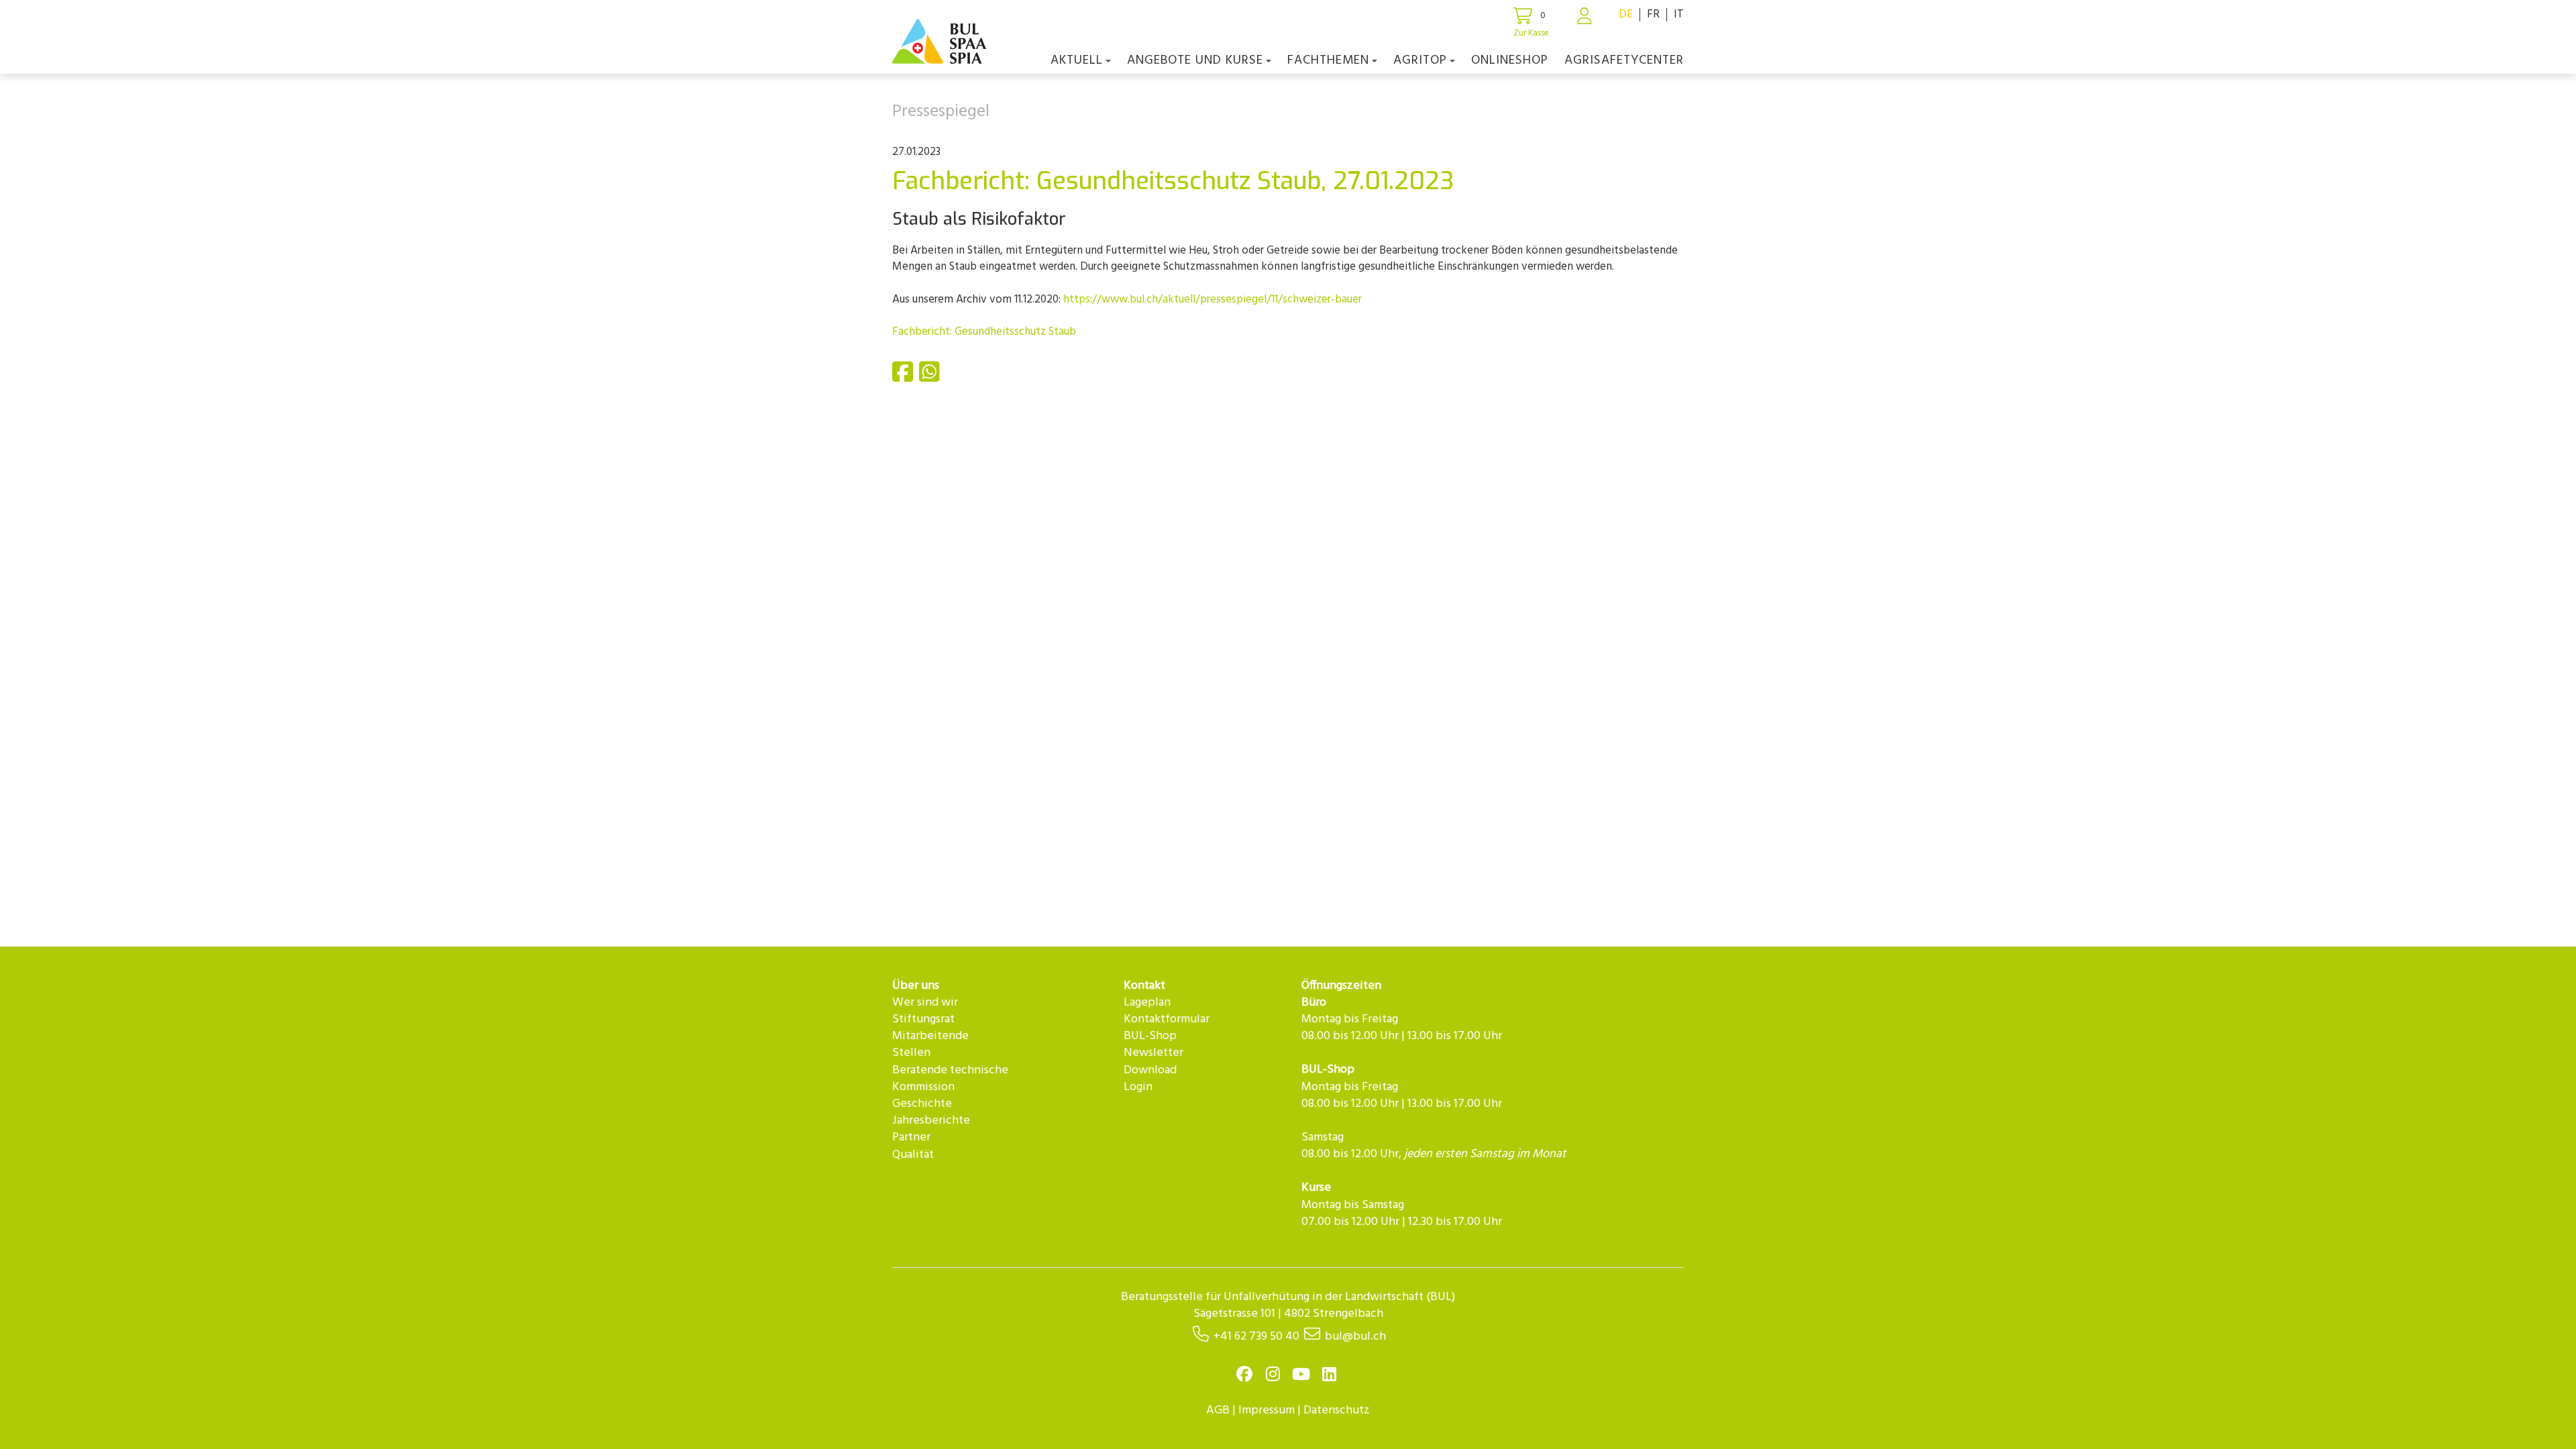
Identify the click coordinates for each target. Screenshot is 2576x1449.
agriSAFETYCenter (1624, 60)
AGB (1218, 1410)
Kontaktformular (1167, 1019)
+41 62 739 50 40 (1256, 1337)
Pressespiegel (941, 112)
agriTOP (1420, 60)
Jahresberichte (931, 1121)
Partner (911, 1137)
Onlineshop (1510, 60)
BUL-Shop (1150, 1036)
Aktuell (1077, 60)
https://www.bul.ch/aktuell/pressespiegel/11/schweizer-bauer (1213, 300)
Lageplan (1147, 1003)
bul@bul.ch (1355, 1337)
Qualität (913, 1155)
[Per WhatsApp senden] (931, 377)
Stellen (911, 1053)
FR (1653, 14)
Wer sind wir (925, 1003)
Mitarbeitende (930, 1036)
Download (1150, 1070)
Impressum (1267, 1410)
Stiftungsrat (923, 1019)
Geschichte (922, 1104)
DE (1626, 14)
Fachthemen (1328, 60)
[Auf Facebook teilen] (904, 377)
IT (1679, 14)
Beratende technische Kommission (950, 1079)
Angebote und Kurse (1195, 60)
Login (1138, 1087)
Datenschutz (1337, 1410)
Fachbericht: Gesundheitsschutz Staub (984, 332)
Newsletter (1153, 1053)
